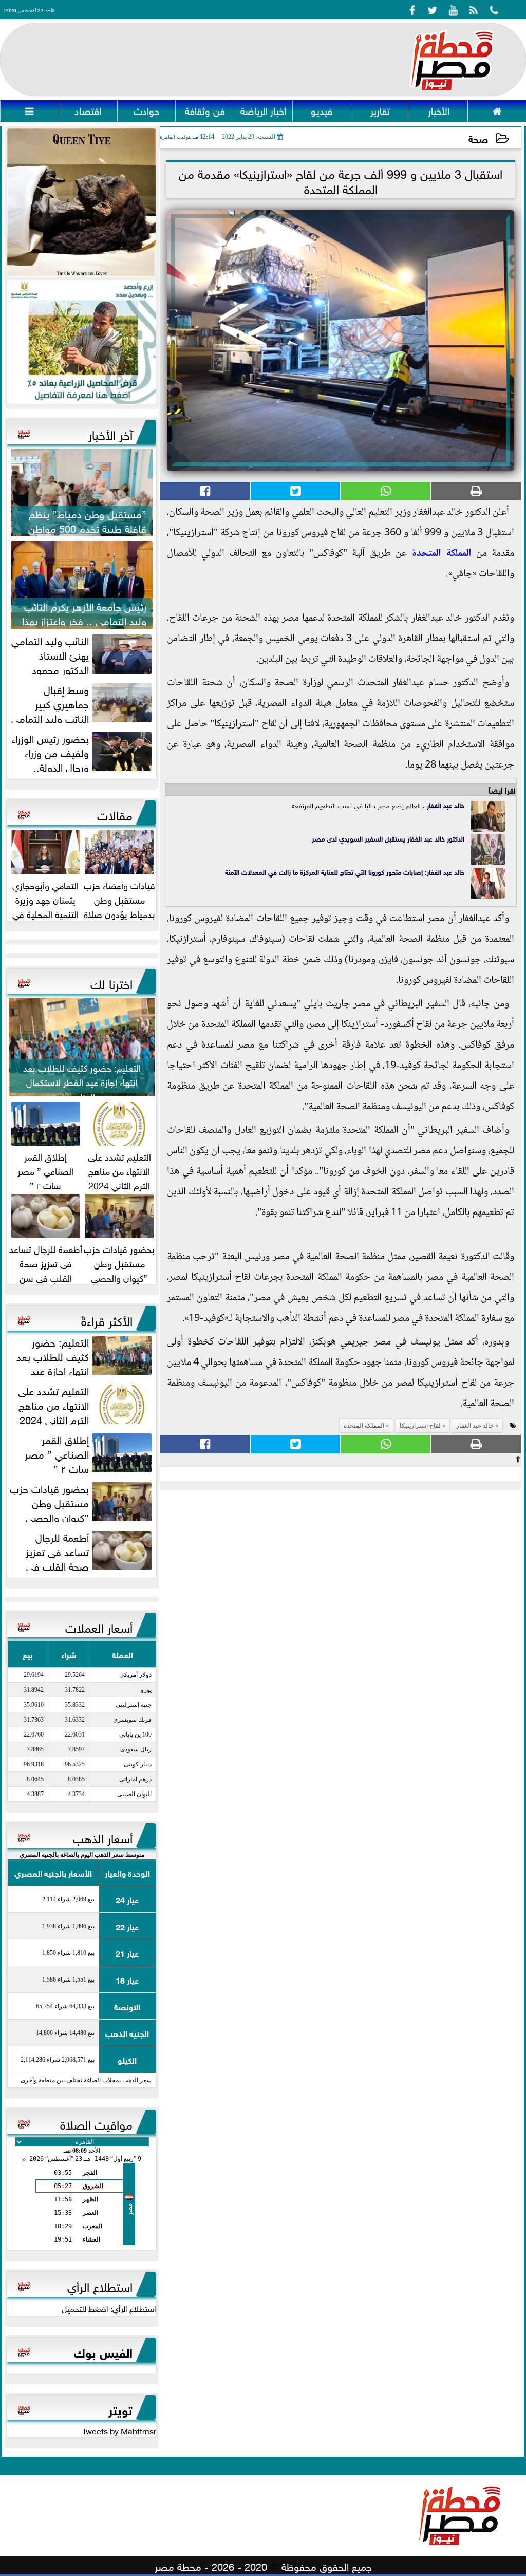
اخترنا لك (111, 982)
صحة (478, 138)
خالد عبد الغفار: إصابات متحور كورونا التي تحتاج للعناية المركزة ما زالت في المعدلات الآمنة (345, 872)
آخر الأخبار (110, 433)
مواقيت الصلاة (96, 2123)
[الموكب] (82, 203)
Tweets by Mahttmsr (119, 2430)
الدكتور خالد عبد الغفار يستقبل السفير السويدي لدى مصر (388, 838)
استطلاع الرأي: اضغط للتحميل (109, 2308)
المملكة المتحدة (442, 554)
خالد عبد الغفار (446, 805)
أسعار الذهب (103, 1837)
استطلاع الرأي (100, 2285)
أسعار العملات (99, 1626)
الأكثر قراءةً (107, 1319)
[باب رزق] (82, 342)
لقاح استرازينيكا (420, 1426)
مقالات (115, 814)
